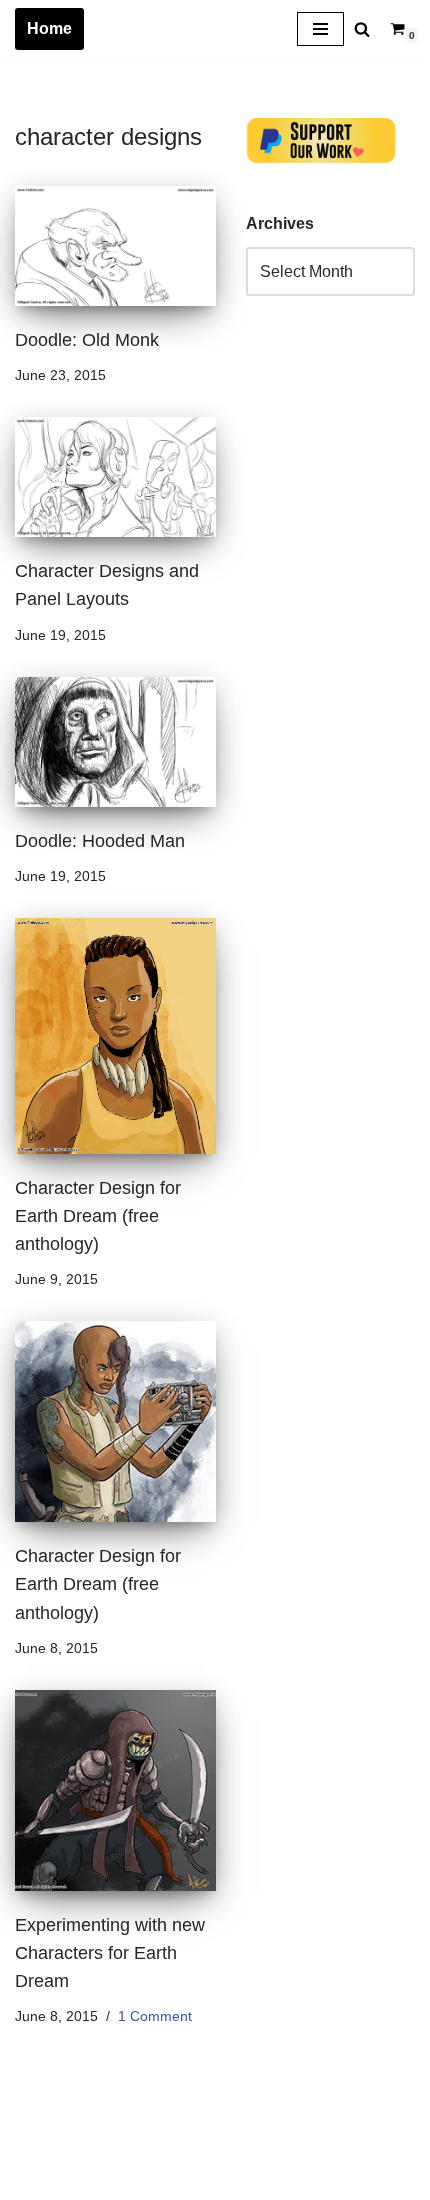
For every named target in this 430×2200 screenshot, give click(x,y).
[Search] (362, 29)
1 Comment (155, 2016)
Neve (34, 2178)
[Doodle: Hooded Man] (115, 742)
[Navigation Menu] (320, 29)
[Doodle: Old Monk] (115, 246)
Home (49, 28)
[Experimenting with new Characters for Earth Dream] (115, 1790)
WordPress (193, 2178)
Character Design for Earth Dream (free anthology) (98, 1216)
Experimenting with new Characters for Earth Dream (110, 1953)
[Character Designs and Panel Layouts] (115, 477)
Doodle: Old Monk (87, 340)
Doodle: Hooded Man (100, 841)
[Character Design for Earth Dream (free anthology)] (115, 1036)
